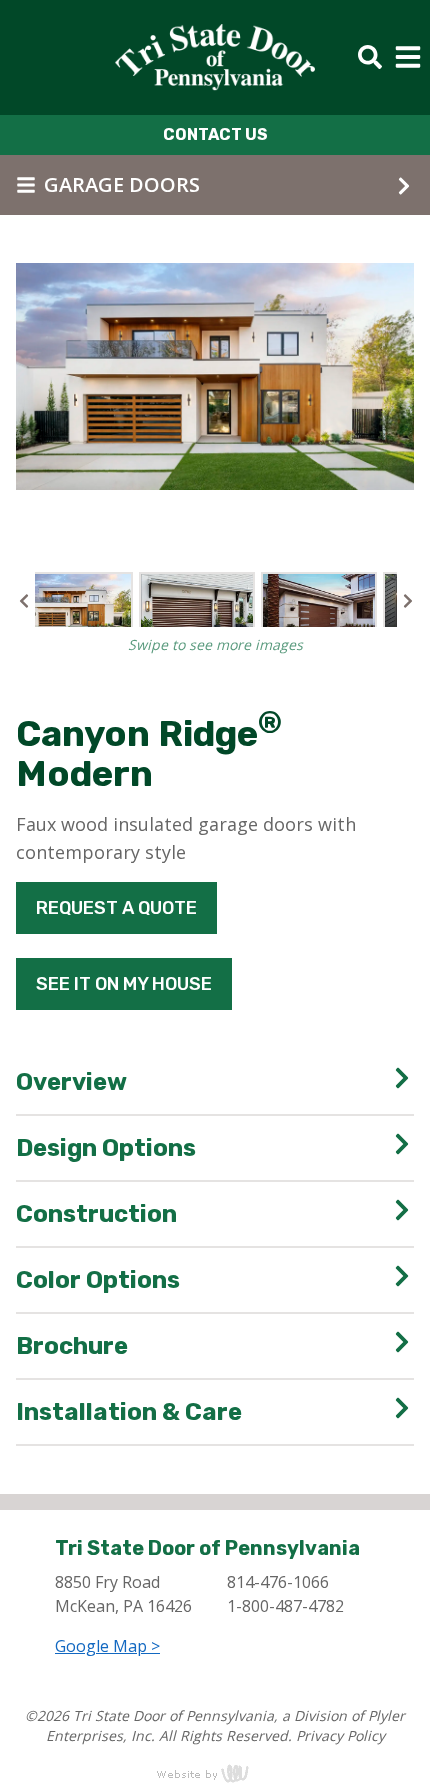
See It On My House (124, 984)
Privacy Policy (340, 1735)
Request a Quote (116, 908)
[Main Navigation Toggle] (408, 57)
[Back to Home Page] (215, 57)
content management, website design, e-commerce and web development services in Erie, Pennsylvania (215, 1773)
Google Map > (107, 1646)
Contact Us (215, 134)
